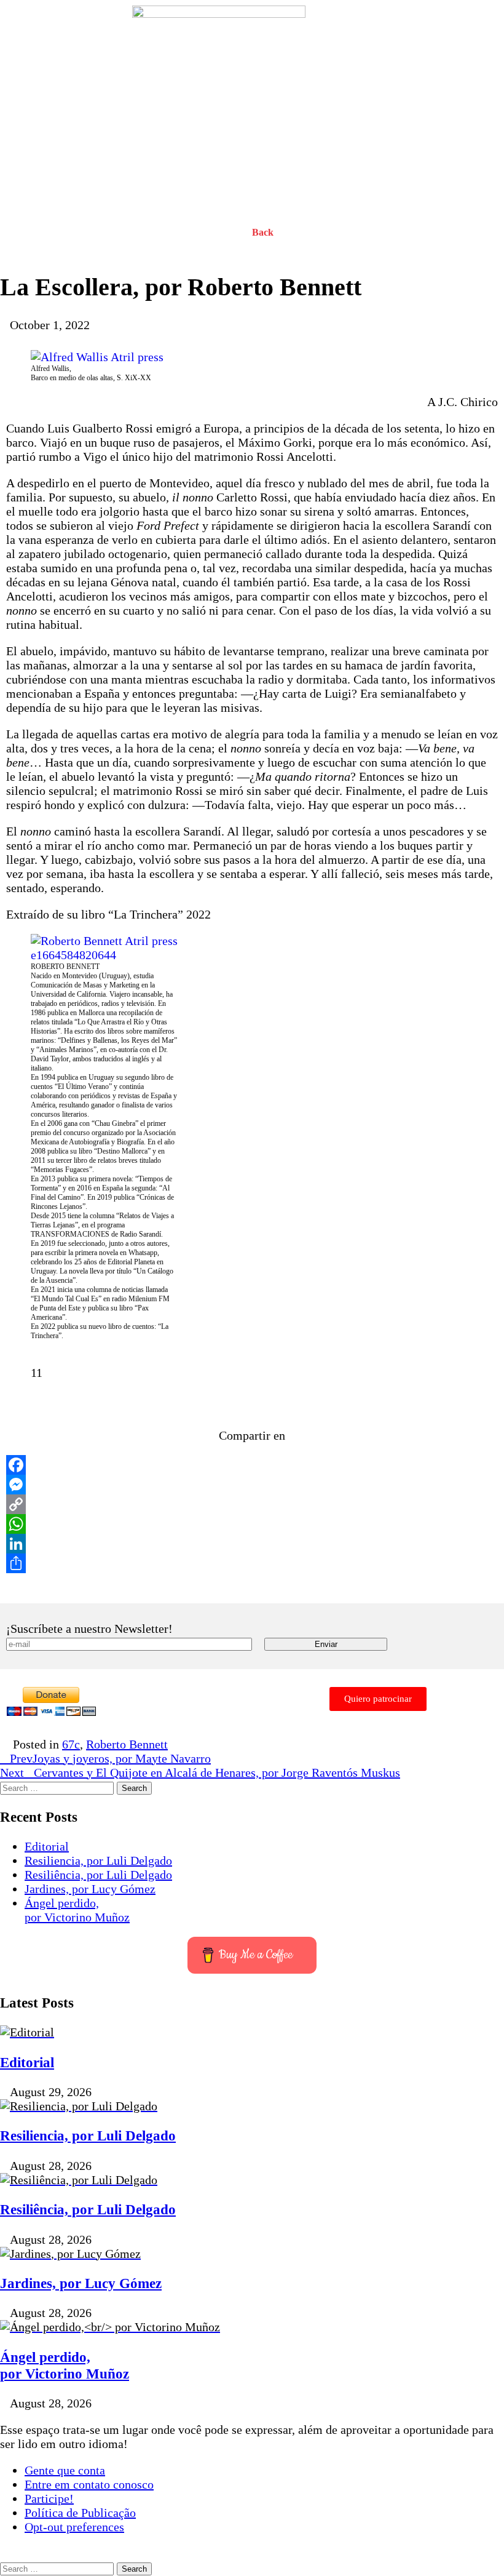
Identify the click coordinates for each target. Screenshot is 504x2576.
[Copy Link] (252, 1504)
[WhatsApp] (252, 1524)
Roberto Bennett (127, 1744)
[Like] (17, 1373)
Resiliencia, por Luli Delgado (98, 1860)
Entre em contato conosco (89, 2484)
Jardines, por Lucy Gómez (90, 1889)
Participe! (49, 2498)
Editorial (47, 1846)
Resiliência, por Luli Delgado (98, 1875)
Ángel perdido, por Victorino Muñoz (77, 1910)
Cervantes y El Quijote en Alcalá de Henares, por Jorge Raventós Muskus (200, 1772)
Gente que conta (65, 2470)
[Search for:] (58, 1787)
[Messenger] (252, 1485)
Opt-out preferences (74, 2527)
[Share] (252, 1563)
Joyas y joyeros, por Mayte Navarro (110, 1758)
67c (71, 1744)
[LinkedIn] (252, 1544)
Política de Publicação (80, 2513)
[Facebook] (252, 1465)
